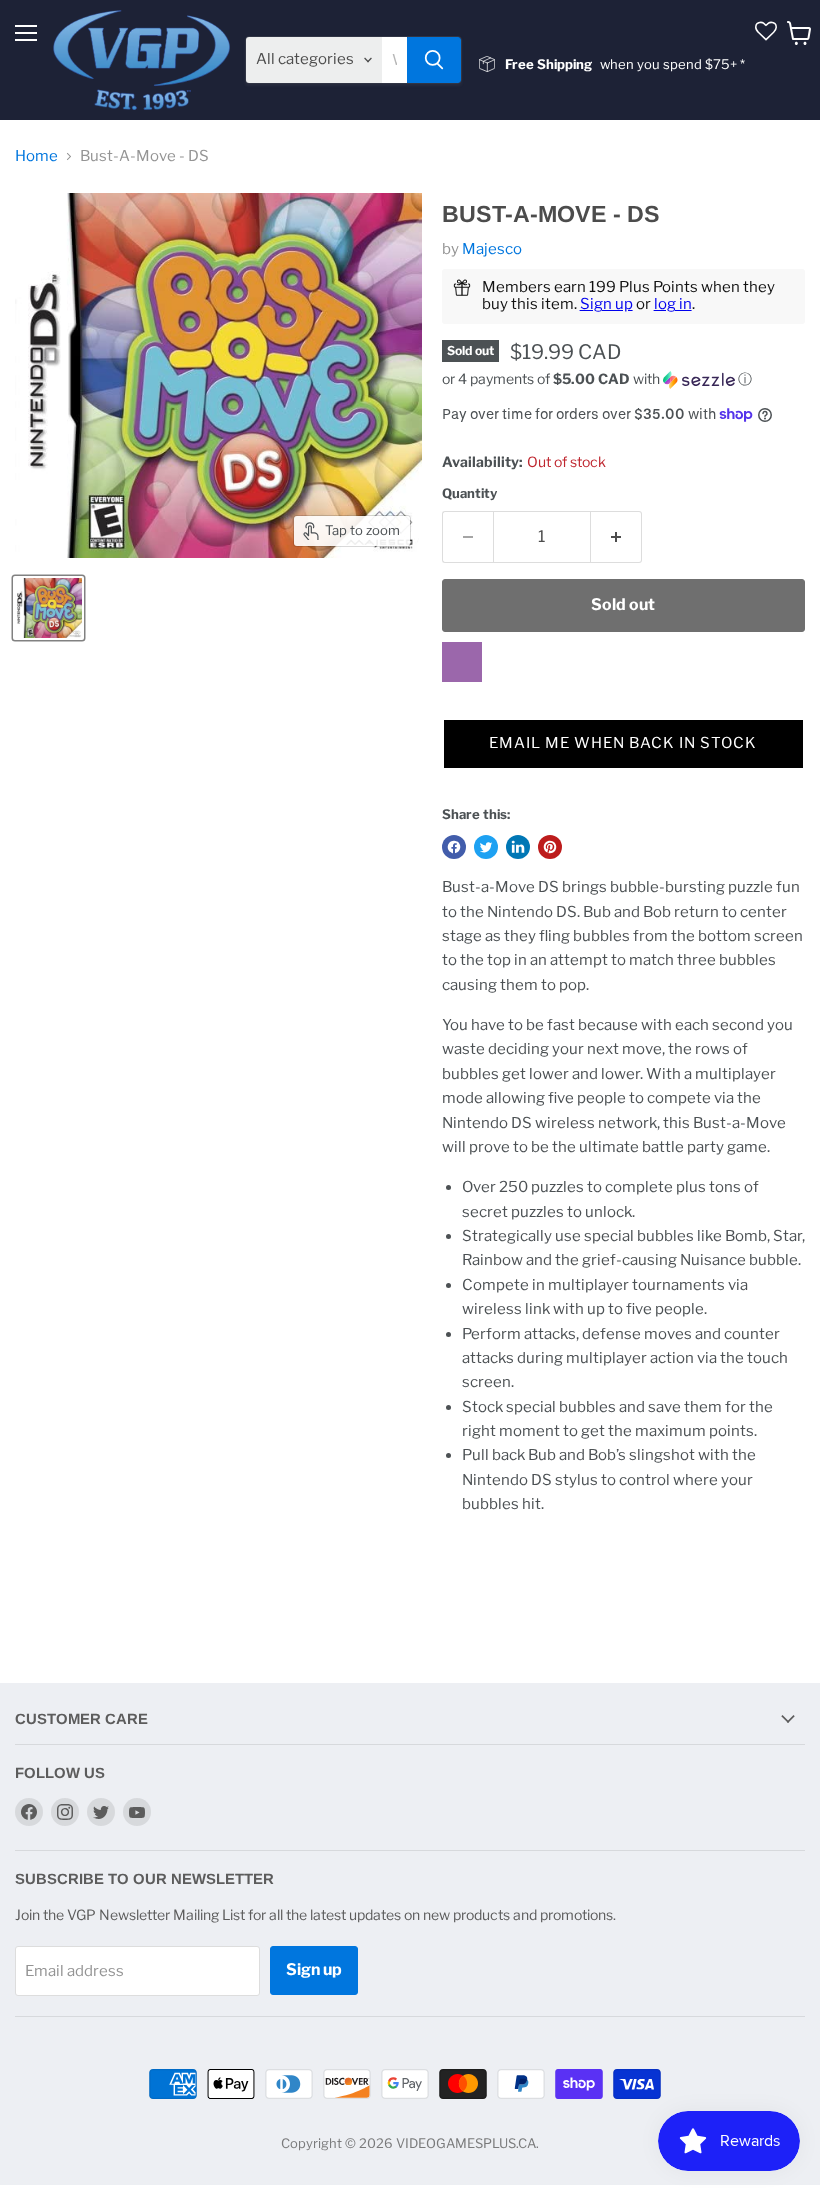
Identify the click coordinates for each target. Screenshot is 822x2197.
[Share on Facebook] (454, 847)
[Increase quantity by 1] (616, 537)
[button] (623, 379)
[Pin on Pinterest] (550, 847)
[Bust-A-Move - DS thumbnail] (48, 608)
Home (36, 156)
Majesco (492, 249)
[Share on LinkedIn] (518, 847)
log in (673, 304)
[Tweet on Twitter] (486, 847)
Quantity (469, 493)
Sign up (606, 304)
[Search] (434, 60)
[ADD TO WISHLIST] (462, 662)
